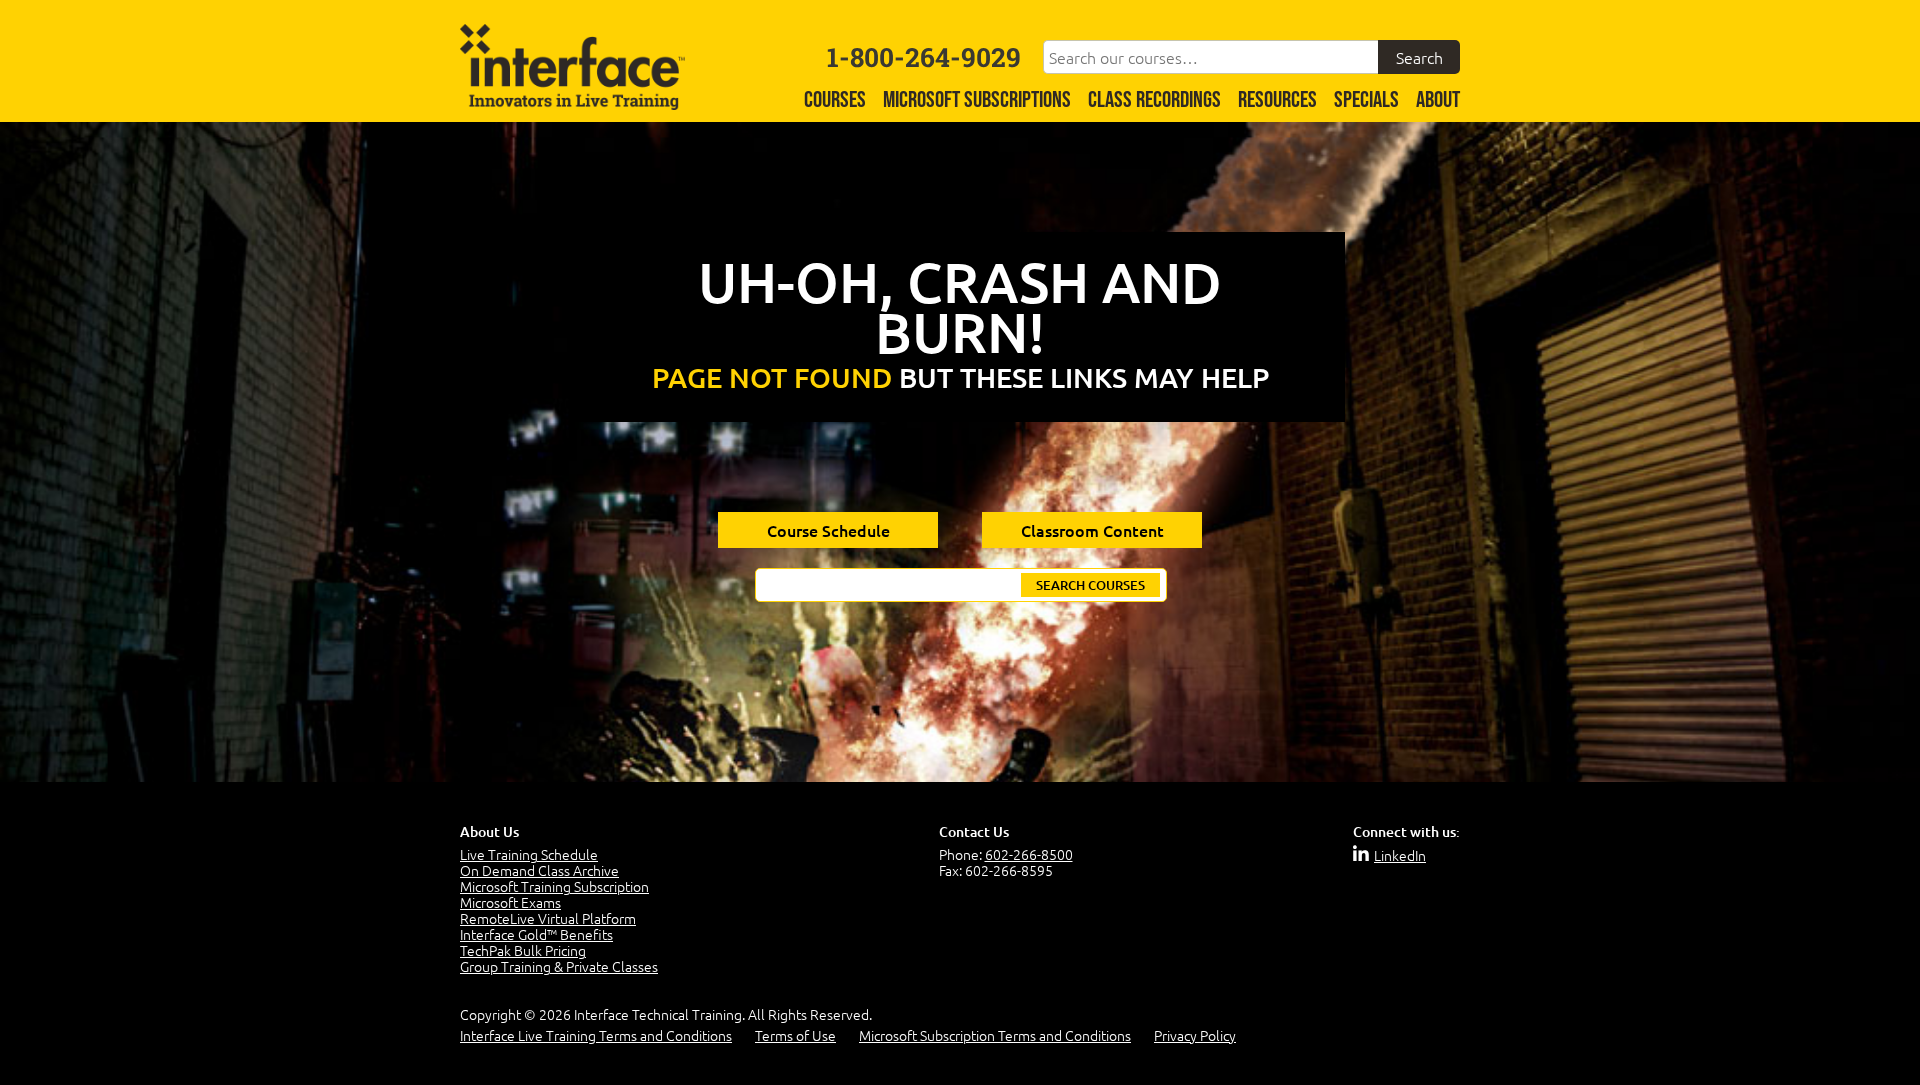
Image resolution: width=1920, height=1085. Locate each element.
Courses (835, 100)
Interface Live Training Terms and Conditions (596, 1035)
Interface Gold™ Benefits (536, 934)
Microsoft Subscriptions (977, 100)
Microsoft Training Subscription (554, 886)
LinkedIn (1400, 855)
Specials (1366, 100)
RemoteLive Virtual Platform (548, 918)
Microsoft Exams (510, 902)
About (1438, 100)
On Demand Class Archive (539, 870)
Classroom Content (1092, 530)
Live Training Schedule (529, 854)
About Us (489, 831)
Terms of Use (795, 1035)
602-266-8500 (1029, 854)
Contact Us (974, 831)
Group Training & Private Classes (559, 966)
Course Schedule (828, 530)
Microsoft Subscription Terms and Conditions (995, 1035)
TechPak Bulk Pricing (523, 950)
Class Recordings (1154, 100)
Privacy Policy (1195, 1035)
